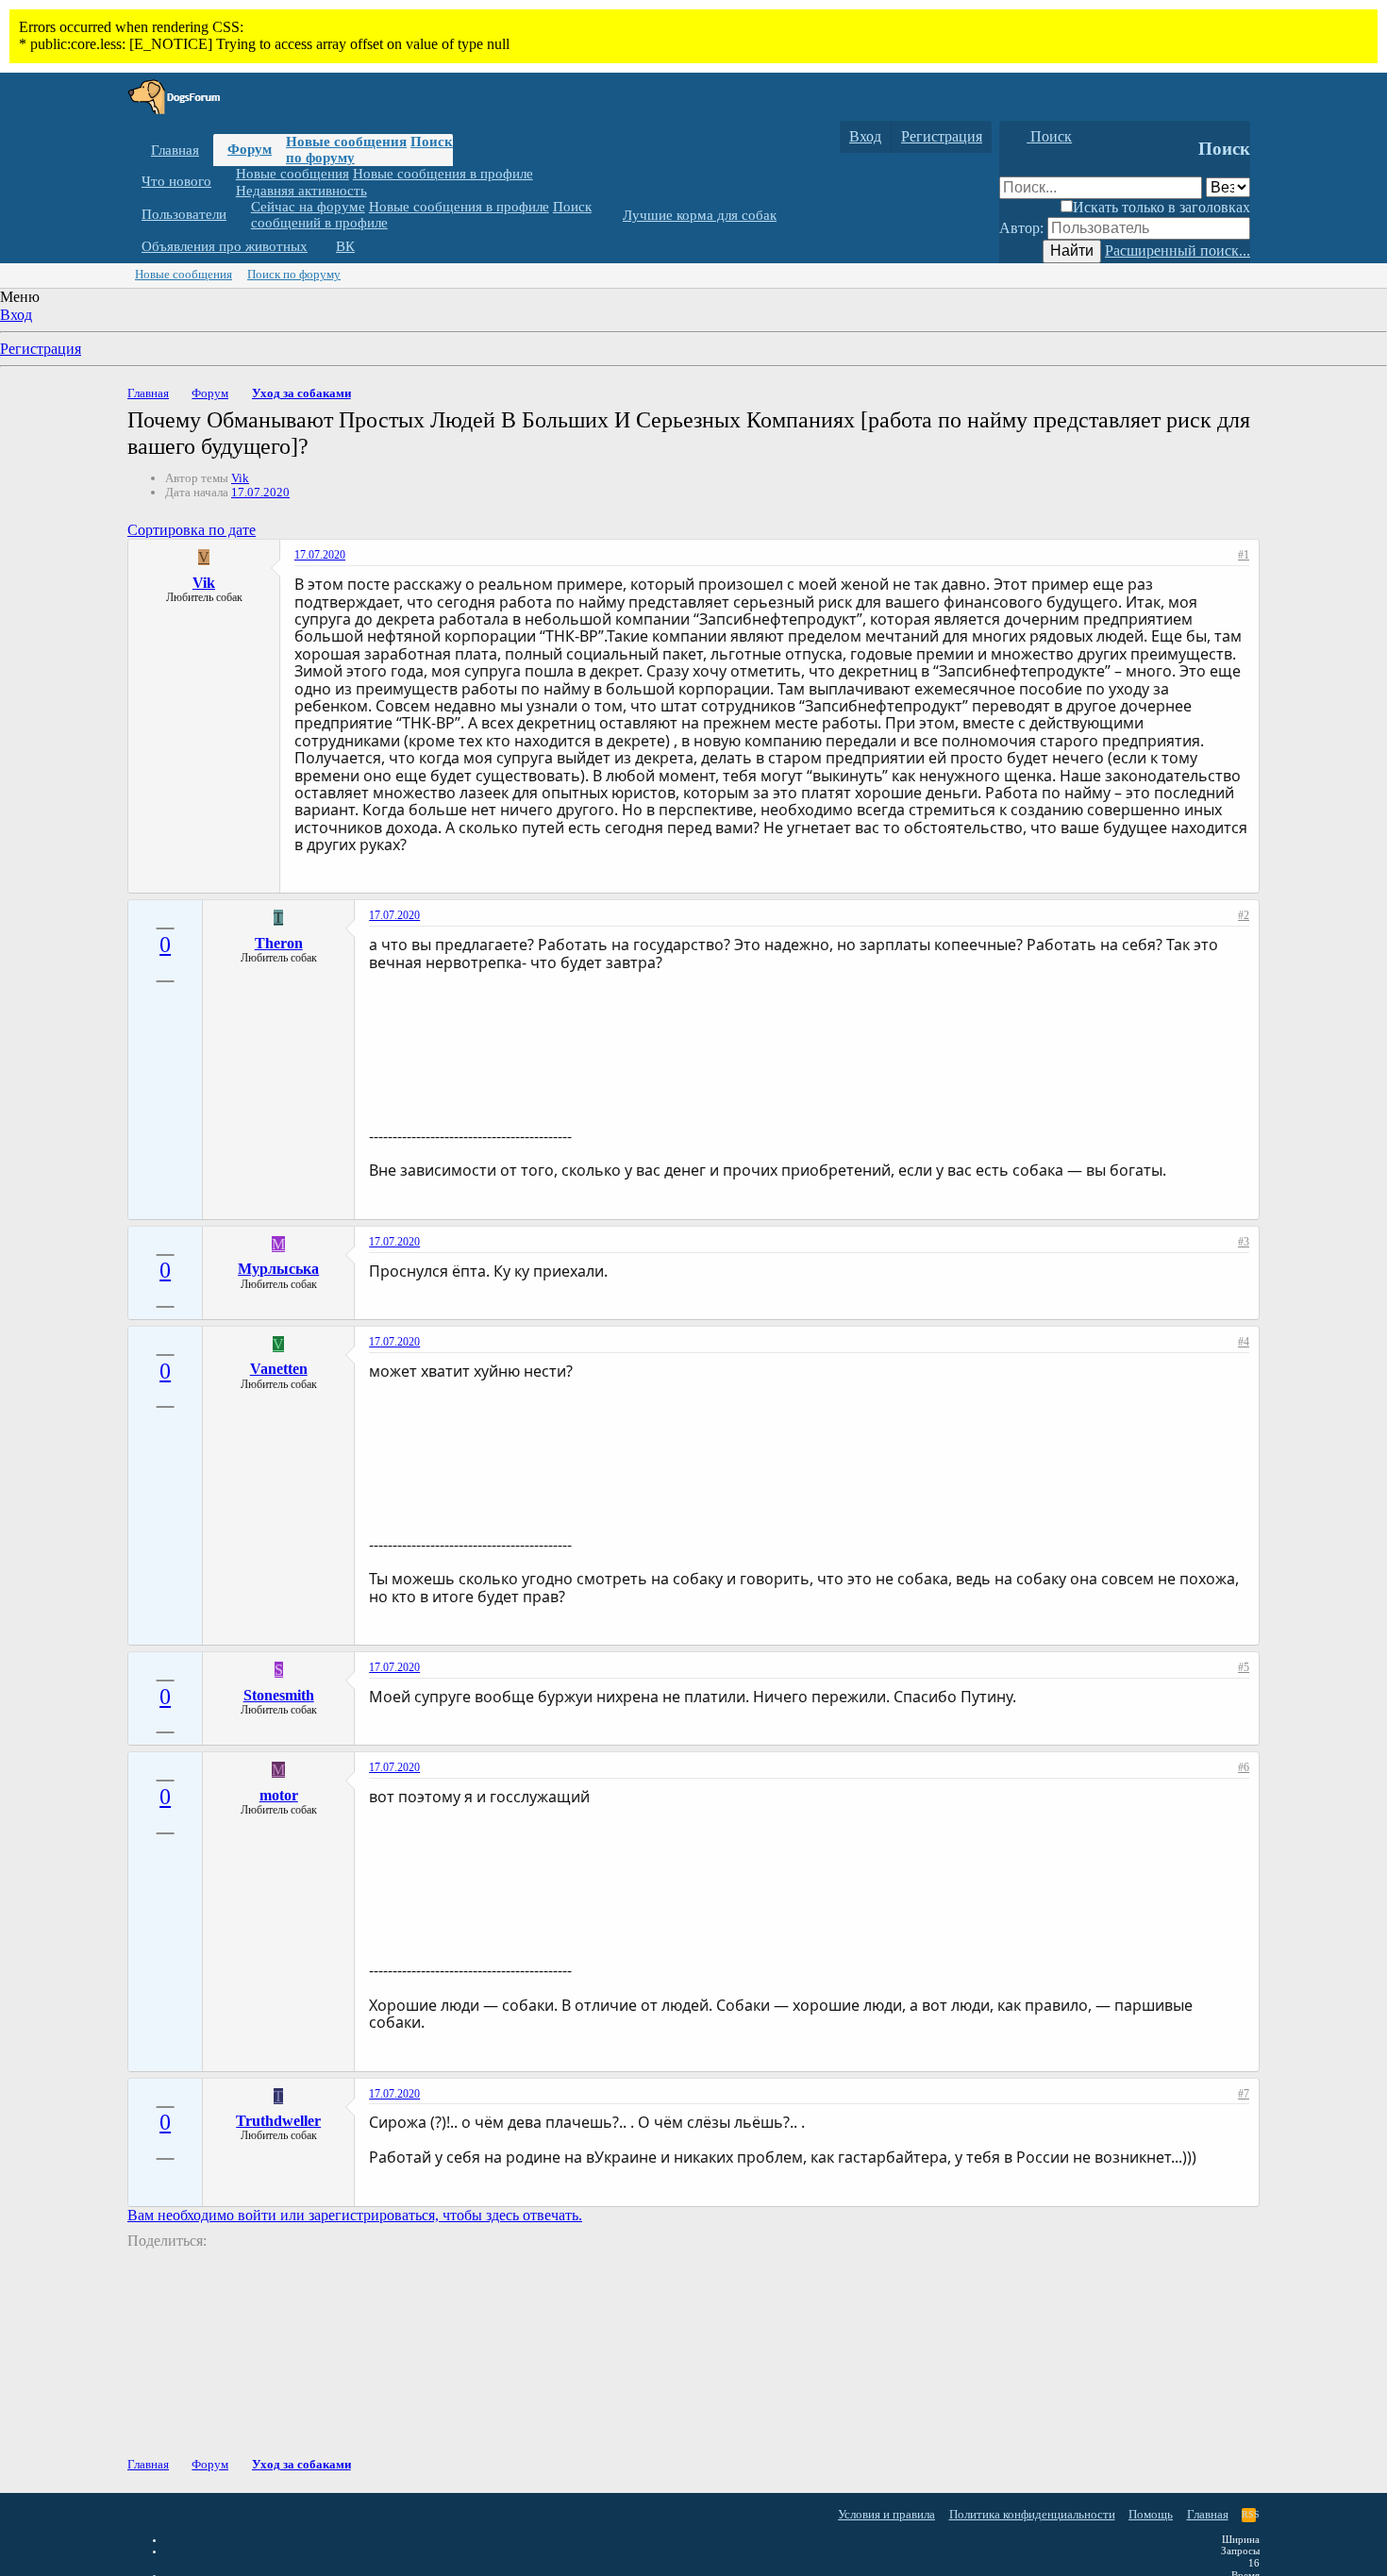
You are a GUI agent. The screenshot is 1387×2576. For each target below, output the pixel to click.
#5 (1244, 1667)
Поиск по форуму (294, 274)
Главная (175, 150)
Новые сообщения (346, 142)
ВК (345, 246)
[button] (226, 182)
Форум (250, 149)
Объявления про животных (225, 246)
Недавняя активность (301, 190)
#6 (1244, 1767)
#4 (1244, 1342)
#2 (1244, 915)
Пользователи (184, 214)
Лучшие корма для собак (700, 215)
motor (279, 1795)
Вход (16, 315)
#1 (1244, 555)
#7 (1244, 2094)
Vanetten (279, 1369)
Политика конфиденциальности (1032, 2514)
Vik (240, 478)
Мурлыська (278, 1269)
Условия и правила (886, 2514)
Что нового (176, 181)
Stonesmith (279, 1695)
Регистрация (41, 349)
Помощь (1151, 2514)
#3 (1244, 1242)
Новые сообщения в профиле (443, 174)
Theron (279, 943)
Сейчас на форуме (308, 207)
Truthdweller (278, 2121)
